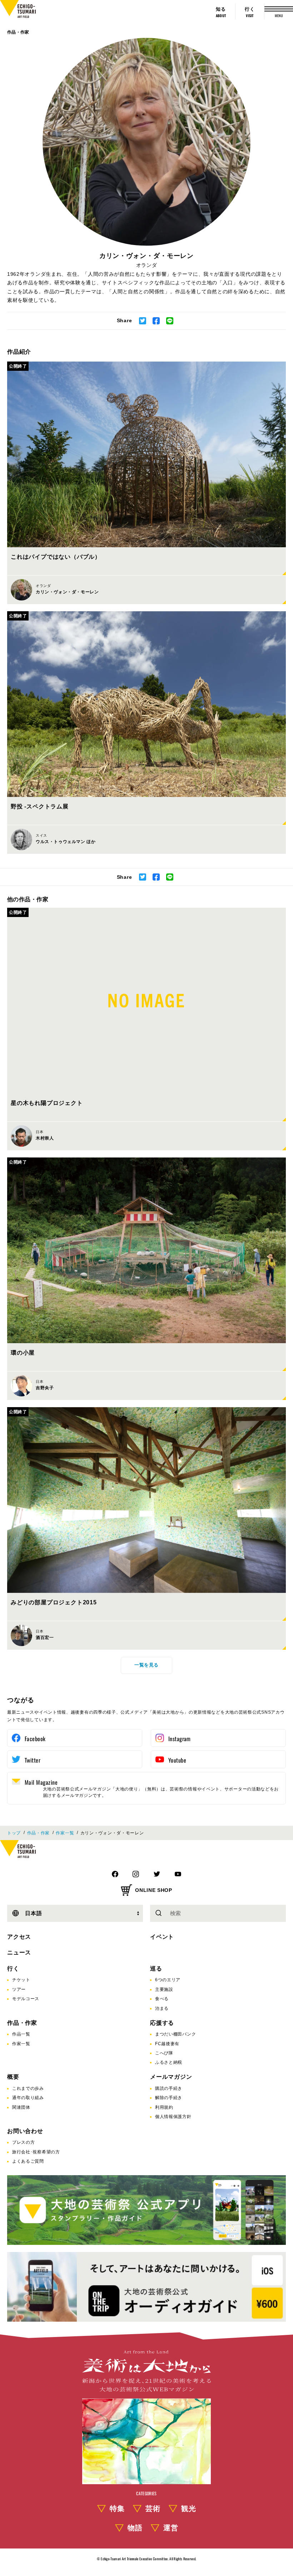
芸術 (153, 2508)
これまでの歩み (28, 2088)
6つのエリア (168, 1980)
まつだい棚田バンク (175, 2034)
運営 (171, 2528)
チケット (21, 1980)
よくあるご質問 (28, 2161)
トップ (14, 1833)
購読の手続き (169, 2088)
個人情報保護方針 (173, 2117)
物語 (135, 2528)
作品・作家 (18, 32)
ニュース (19, 1952)
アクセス (19, 1937)
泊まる (162, 2008)
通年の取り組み (28, 2098)
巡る (156, 1969)
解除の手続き (169, 2098)
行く (13, 1969)
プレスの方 (24, 2142)
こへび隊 (164, 2053)
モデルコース (26, 1999)
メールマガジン (171, 2077)
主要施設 (164, 1989)
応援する (162, 2023)
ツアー (19, 1989)
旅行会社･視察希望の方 (36, 2152)
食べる (162, 1999)
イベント (162, 1937)
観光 (189, 2508)
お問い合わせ (25, 2131)
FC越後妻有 (167, 2044)
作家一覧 (65, 1833)
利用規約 (164, 2107)
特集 (117, 2508)
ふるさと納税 (169, 2062)
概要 (13, 2077)
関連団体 (21, 2107)
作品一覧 (21, 2034)
